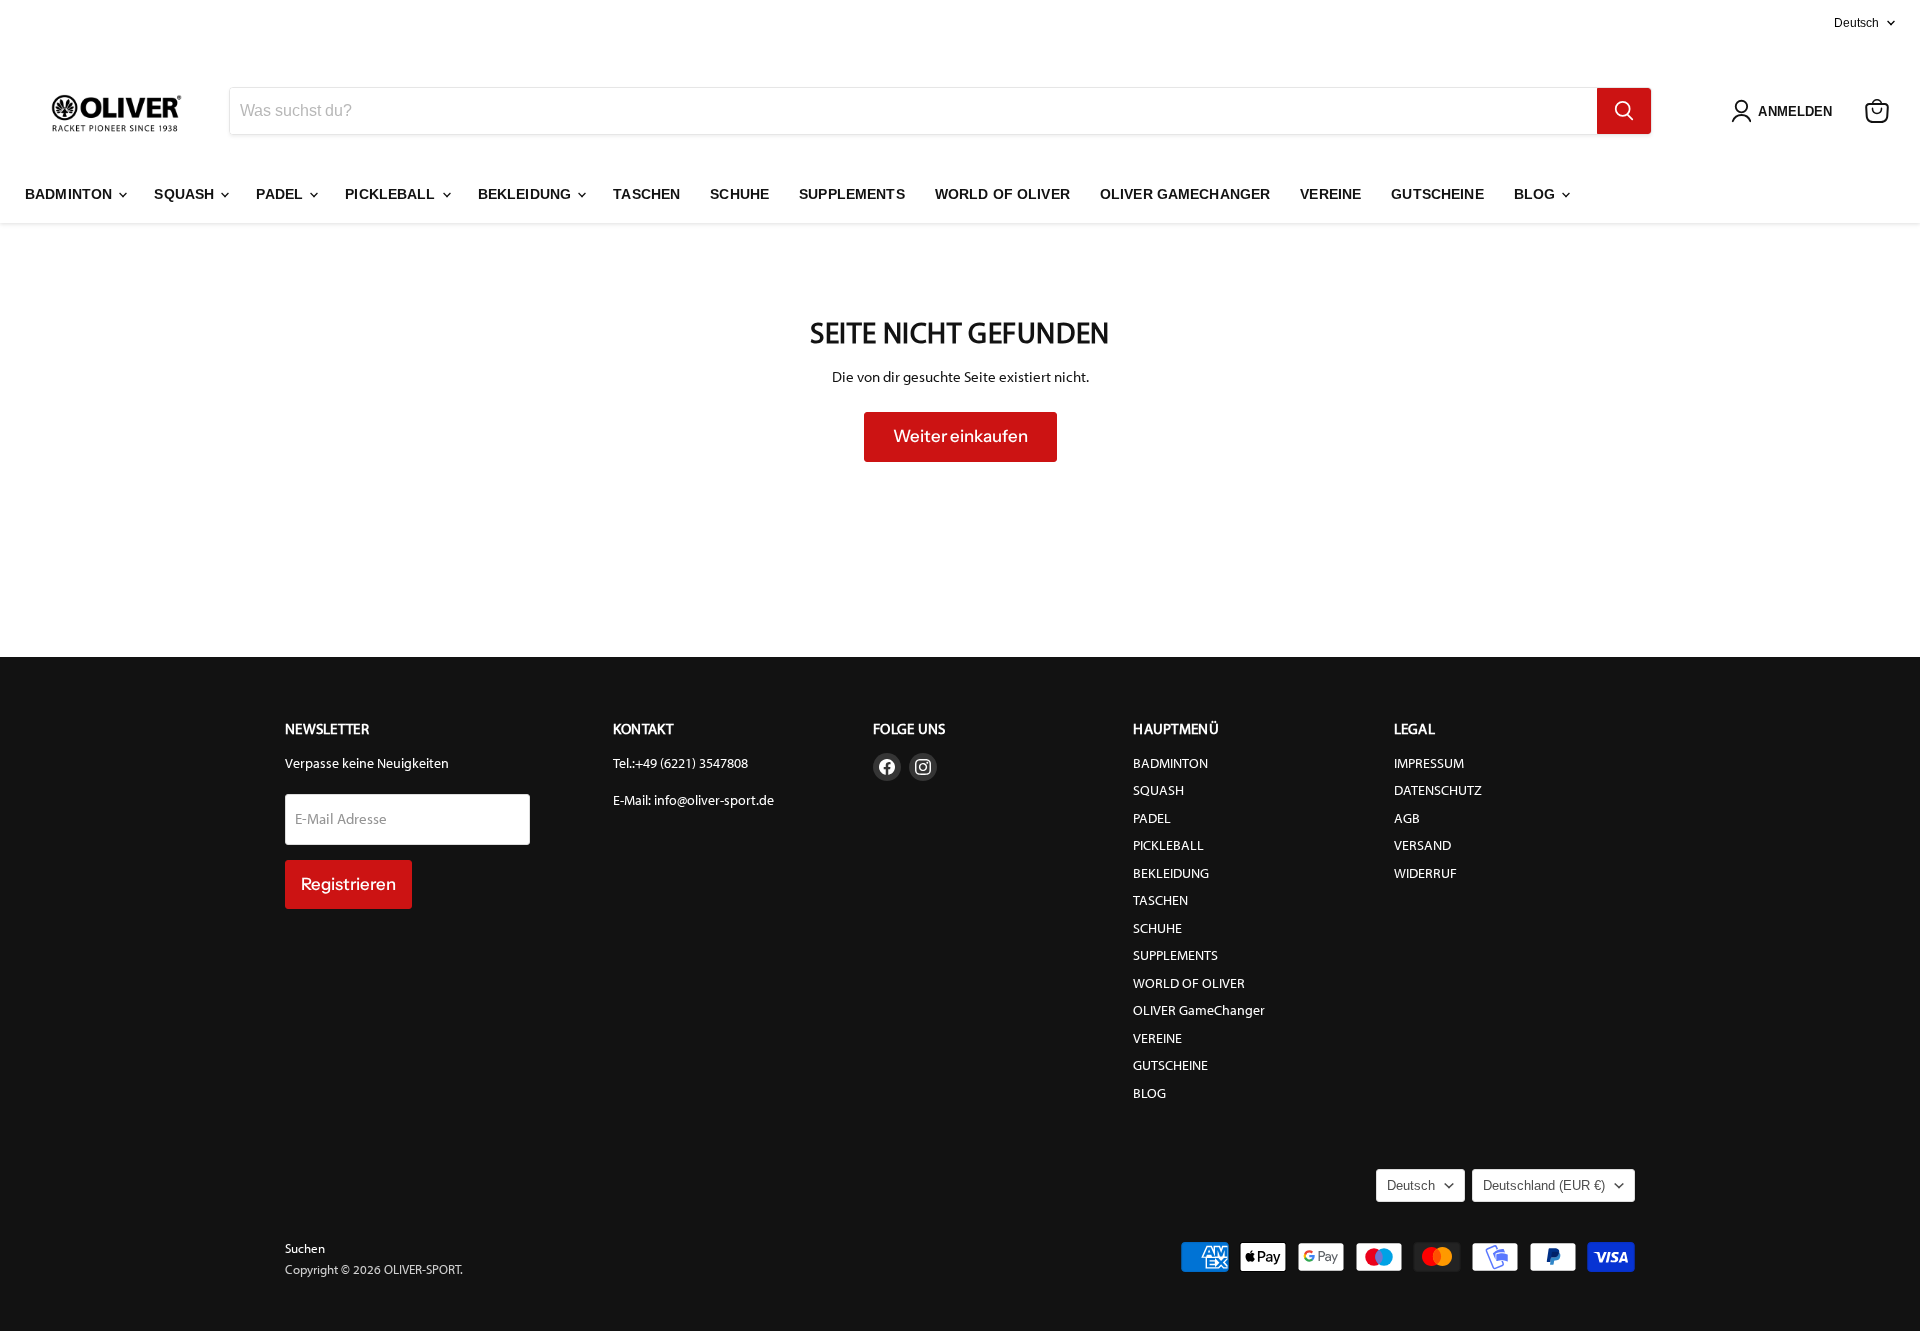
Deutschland (1544, 1185)
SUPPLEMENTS (852, 194)
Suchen (305, 1248)
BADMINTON (70, 194)
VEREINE (1330, 194)
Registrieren (348, 884)
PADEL (281, 194)
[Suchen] (1624, 111)
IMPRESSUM (1429, 763)
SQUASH (186, 194)
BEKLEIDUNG (527, 194)
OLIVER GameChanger (1185, 194)
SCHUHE (739, 194)
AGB (1407, 818)
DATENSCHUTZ (1438, 790)
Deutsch (1856, 23)
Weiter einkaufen (960, 436)
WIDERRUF (1425, 873)
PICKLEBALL (392, 194)
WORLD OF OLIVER (1002, 194)
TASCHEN (646, 194)
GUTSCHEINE (1437, 194)
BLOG (1537, 194)
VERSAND (1422, 845)
